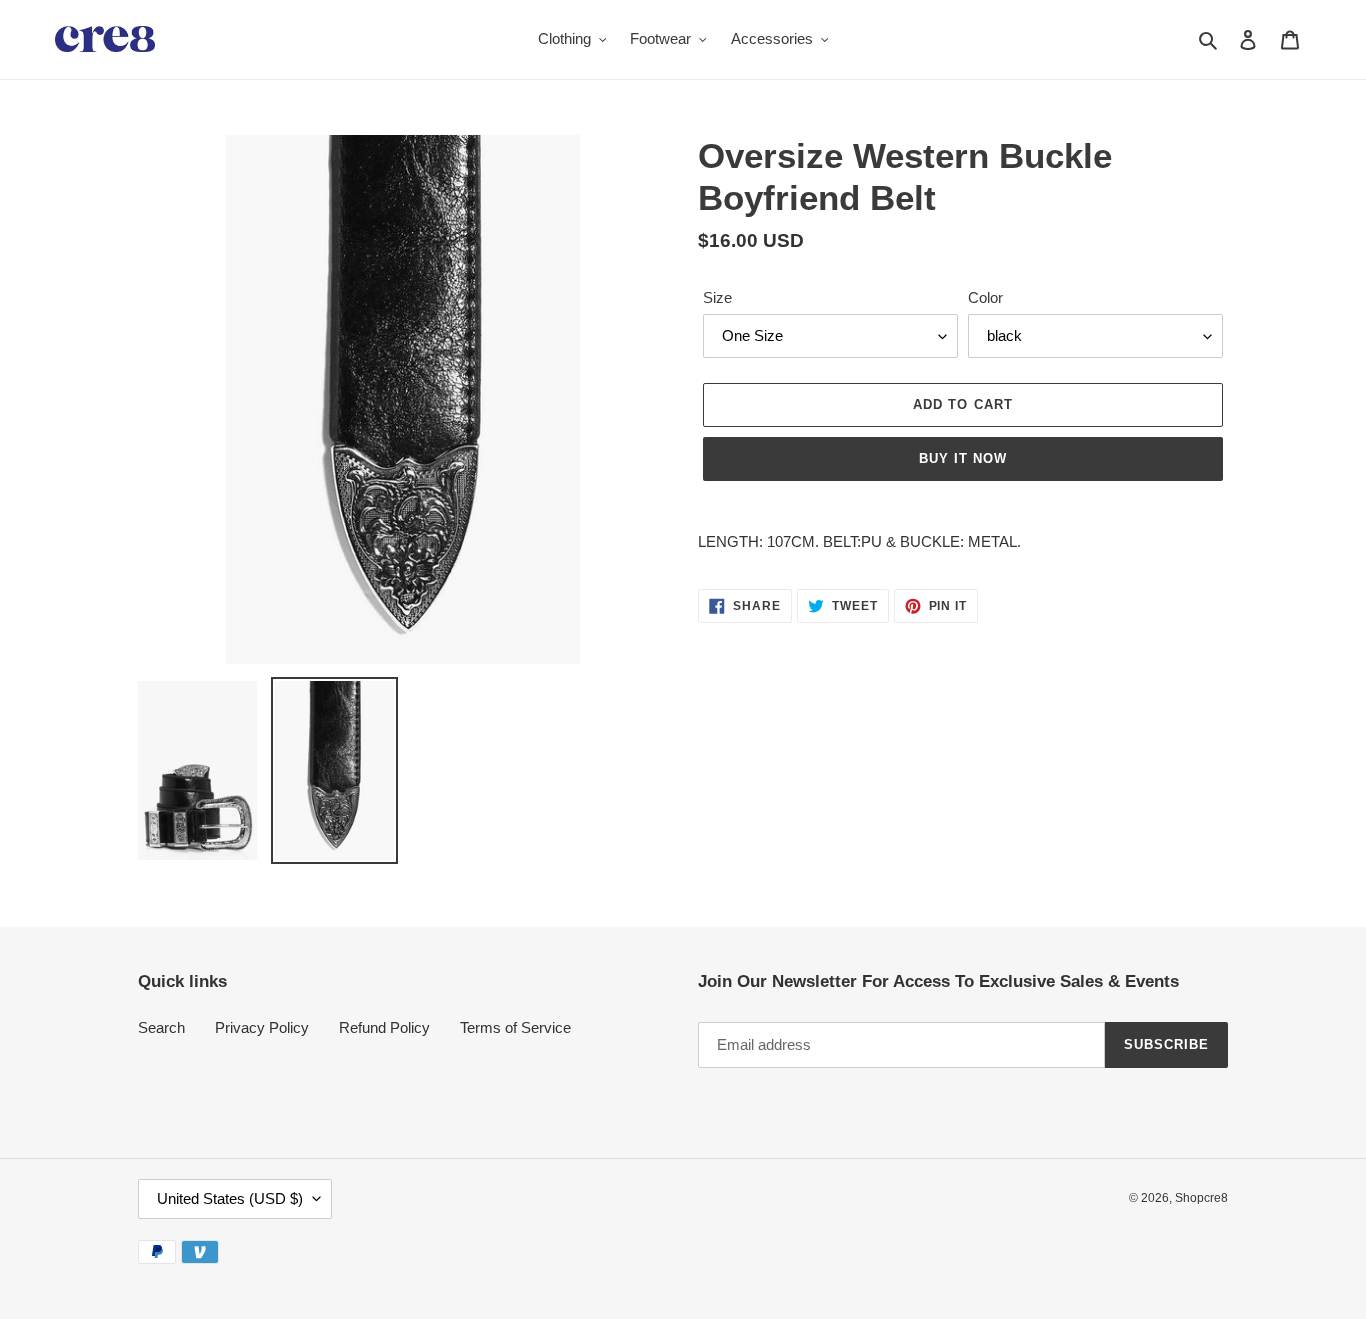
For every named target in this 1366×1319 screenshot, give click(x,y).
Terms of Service (515, 1027)
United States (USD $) (230, 1198)
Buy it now (963, 458)
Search (161, 1027)
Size (717, 297)
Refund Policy (384, 1027)
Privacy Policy (262, 1027)
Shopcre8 (1201, 1198)
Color (985, 297)
